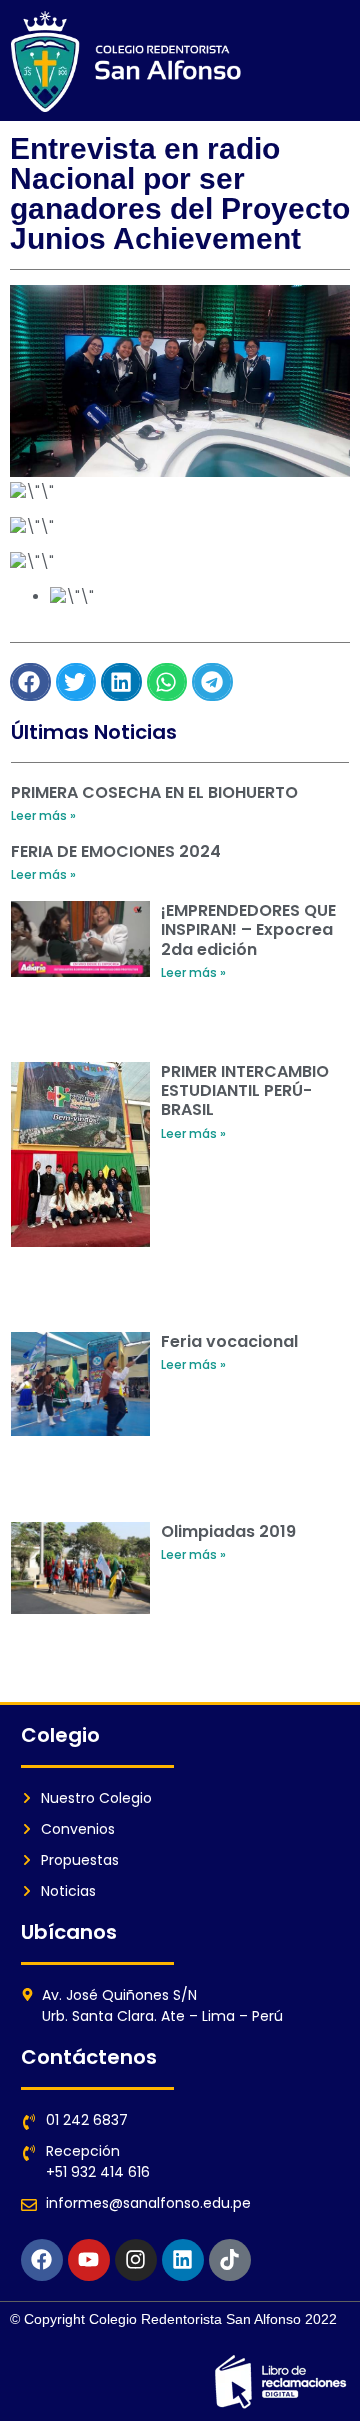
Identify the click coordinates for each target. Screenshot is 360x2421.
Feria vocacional (229, 1341)
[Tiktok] (230, 2260)
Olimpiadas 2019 (228, 1531)
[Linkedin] (183, 2260)
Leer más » (43, 815)
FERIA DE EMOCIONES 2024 (116, 851)
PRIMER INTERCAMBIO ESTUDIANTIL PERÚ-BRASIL (245, 1090)
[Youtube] (89, 2260)
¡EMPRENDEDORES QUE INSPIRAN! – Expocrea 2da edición (248, 929)
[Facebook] (42, 2260)
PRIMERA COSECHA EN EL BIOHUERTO (154, 792)
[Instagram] (136, 2260)
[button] (30, 682)
